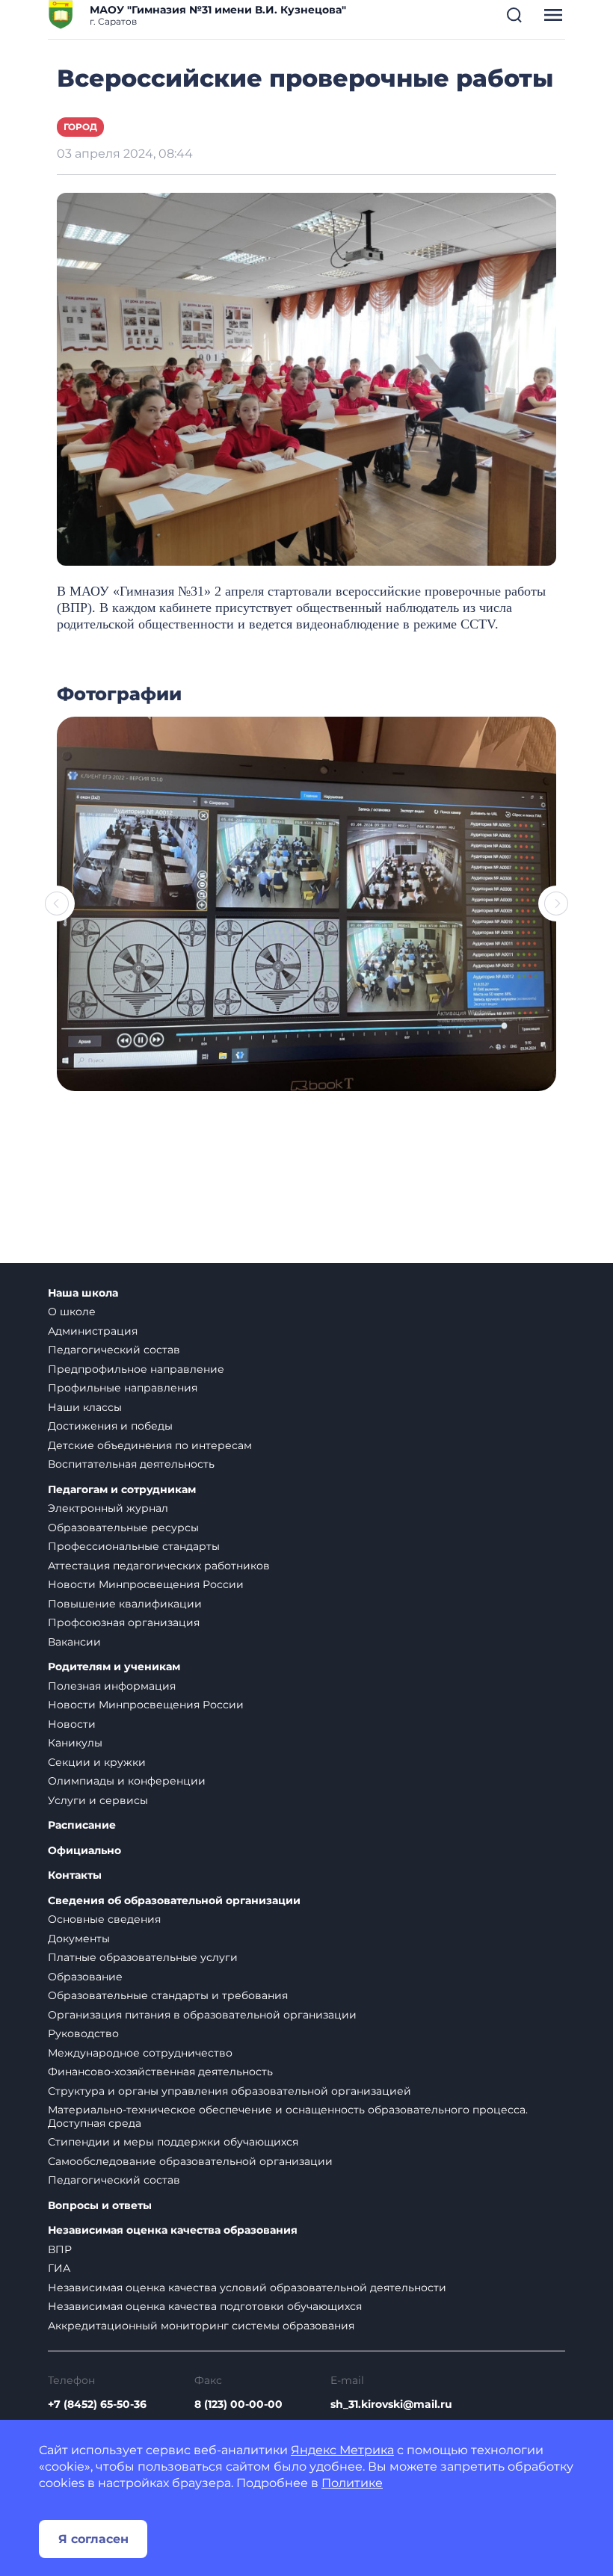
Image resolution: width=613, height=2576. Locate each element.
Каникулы (75, 1743)
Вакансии (74, 1642)
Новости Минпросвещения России (146, 1584)
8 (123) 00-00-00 (238, 2404)
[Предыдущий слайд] (57, 904)
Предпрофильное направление (136, 1369)
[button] (514, 15)
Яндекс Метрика (342, 2450)
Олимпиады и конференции (127, 1781)
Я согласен (93, 2539)
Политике (352, 2483)
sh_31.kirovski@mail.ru (391, 2404)
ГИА (59, 2268)
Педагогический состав (114, 1350)
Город (80, 127)
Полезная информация (112, 1686)
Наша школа (83, 1293)
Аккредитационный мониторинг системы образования (201, 2326)
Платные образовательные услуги (143, 1957)
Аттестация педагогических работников (159, 1566)
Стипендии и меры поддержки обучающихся (173, 2142)
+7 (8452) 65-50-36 (97, 2404)
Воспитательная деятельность (131, 1464)
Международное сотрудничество (140, 2053)
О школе (72, 1312)
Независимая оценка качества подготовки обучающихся (205, 2306)
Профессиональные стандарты (134, 1546)
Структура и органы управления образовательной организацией (230, 2091)
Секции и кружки (97, 1762)
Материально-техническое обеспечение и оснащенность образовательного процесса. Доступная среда (288, 2116)
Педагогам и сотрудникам (122, 1490)
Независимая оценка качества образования (173, 2230)
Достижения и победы (110, 1426)
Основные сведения (104, 1919)
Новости (72, 1724)
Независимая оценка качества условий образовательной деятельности (247, 2288)
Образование (85, 1977)
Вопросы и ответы (100, 2206)
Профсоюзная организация (124, 1622)
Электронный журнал (108, 1508)
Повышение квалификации (125, 1604)
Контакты (75, 1875)
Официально (84, 1851)
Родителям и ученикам (114, 1667)
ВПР (60, 2249)
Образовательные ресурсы (123, 1528)
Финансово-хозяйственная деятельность (160, 2072)
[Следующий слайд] (556, 904)
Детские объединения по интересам (150, 1445)
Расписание (82, 1825)
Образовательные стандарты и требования (168, 1995)
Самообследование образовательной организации (190, 2161)
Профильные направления (123, 1388)
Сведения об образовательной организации (174, 1901)
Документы (79, 1939)
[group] (306, 904)
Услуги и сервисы (98, 1800)
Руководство (83, 2033)
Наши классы (85, 1407)
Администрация (93, 1331)
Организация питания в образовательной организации (202, 2015)
